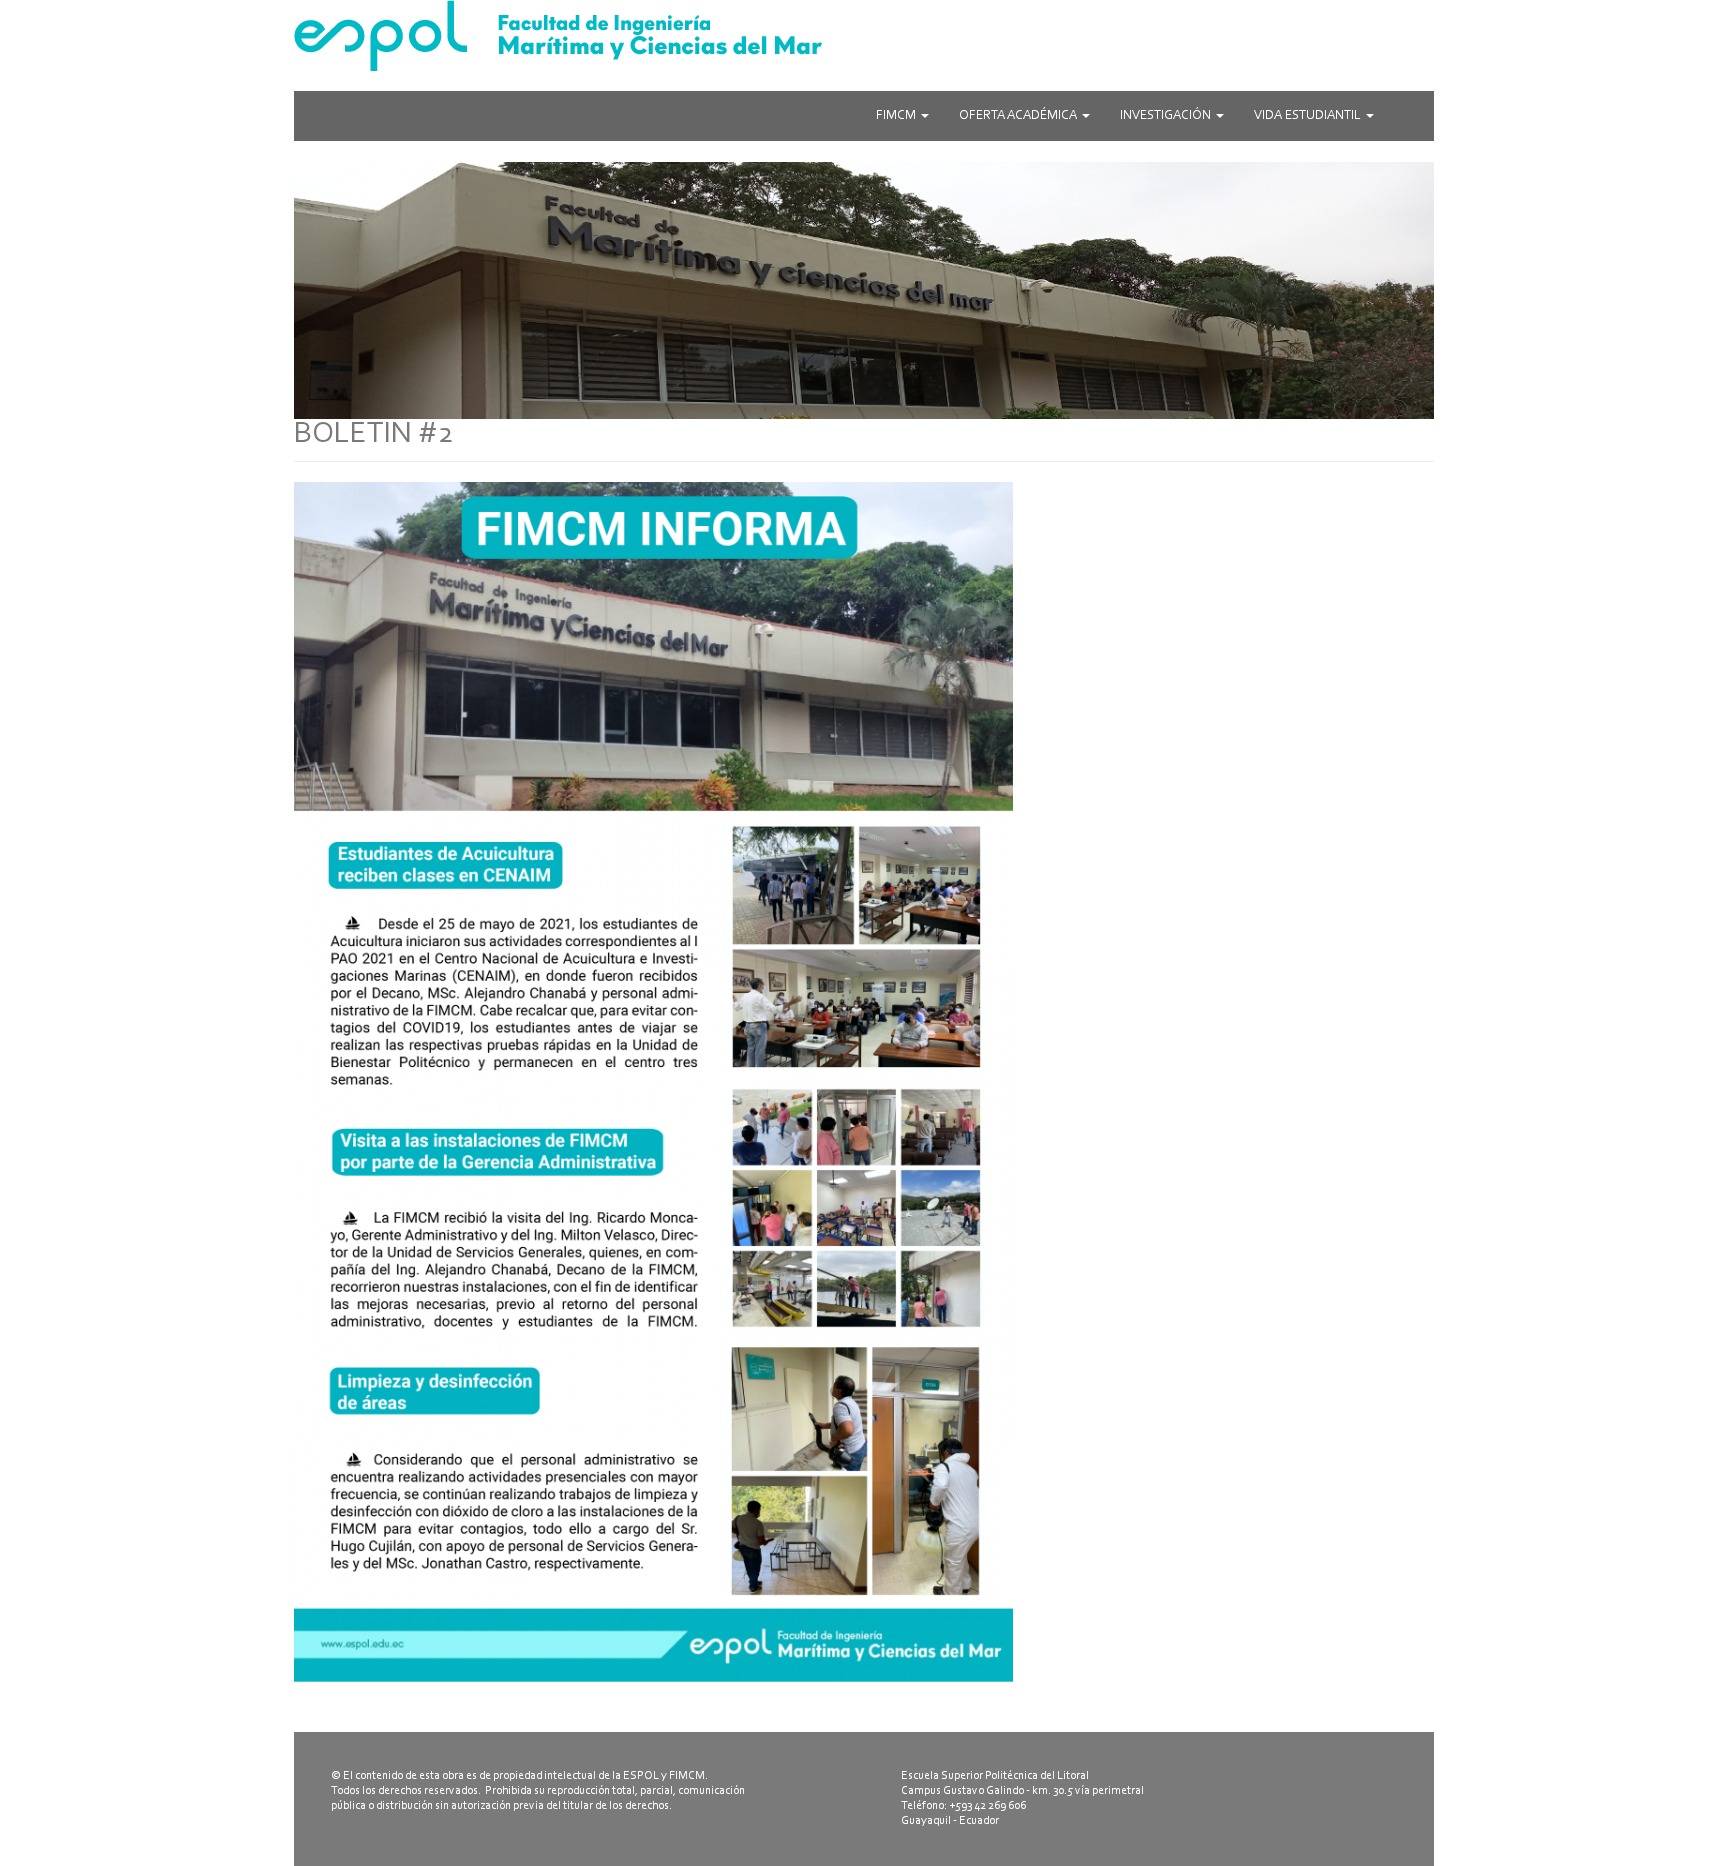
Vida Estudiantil (1309, 115)
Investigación (1167, 115)
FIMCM (897, 115)
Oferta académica (1019, 115)
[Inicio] (864, 35)
